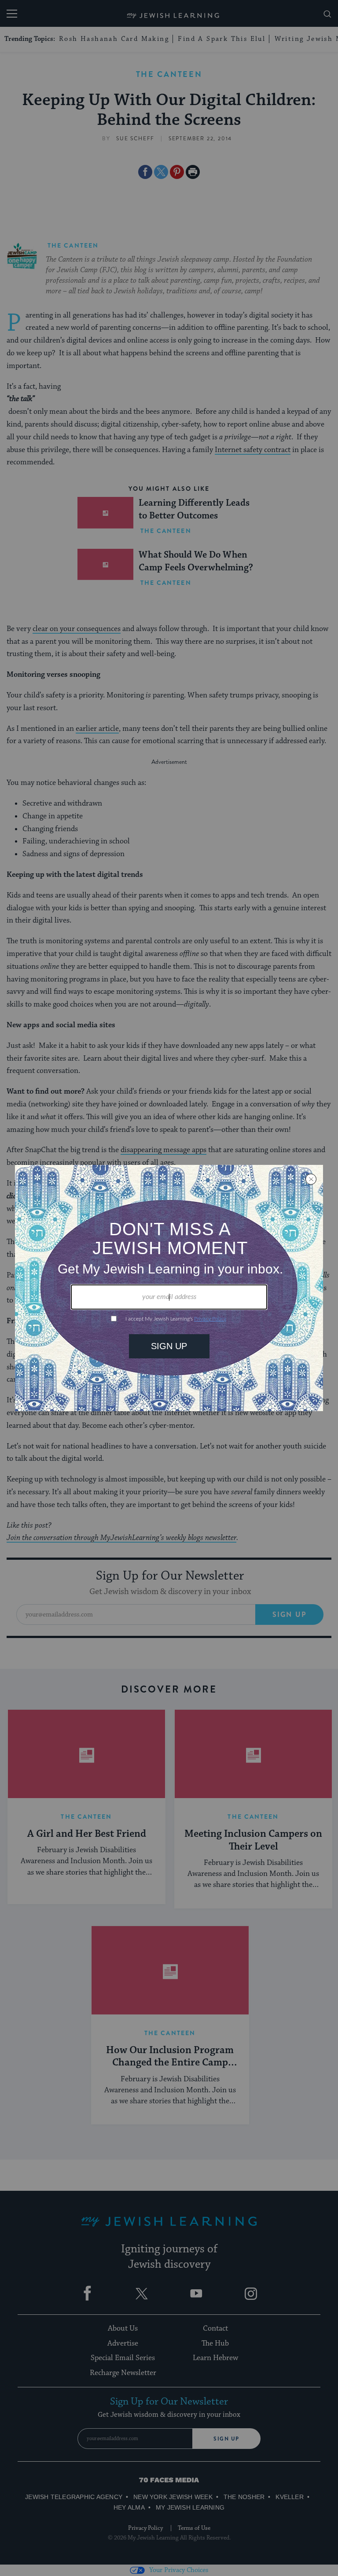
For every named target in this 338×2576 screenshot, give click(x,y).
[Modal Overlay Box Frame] (169, 1288)
